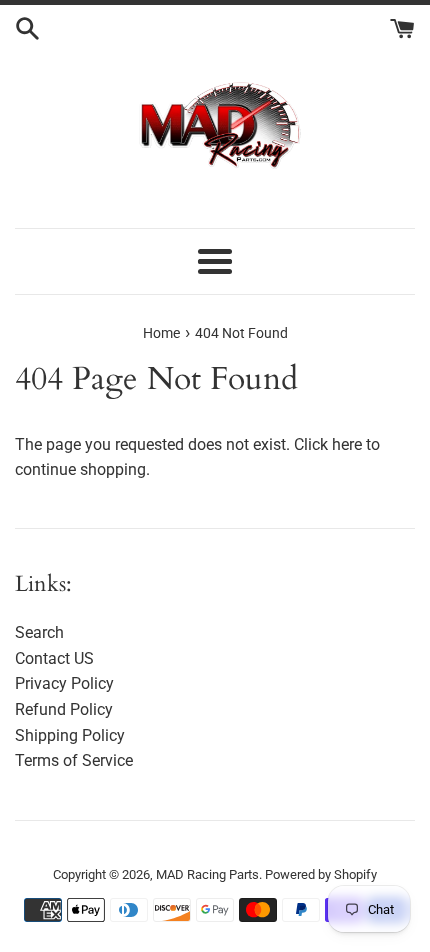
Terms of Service (74, 760)
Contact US (54, 658)
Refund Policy (64, 709)
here (347, 444)
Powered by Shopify (321, 874)
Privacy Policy (64, 683)
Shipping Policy (70, 735)
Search (39, 632)
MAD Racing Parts (207, 874)
